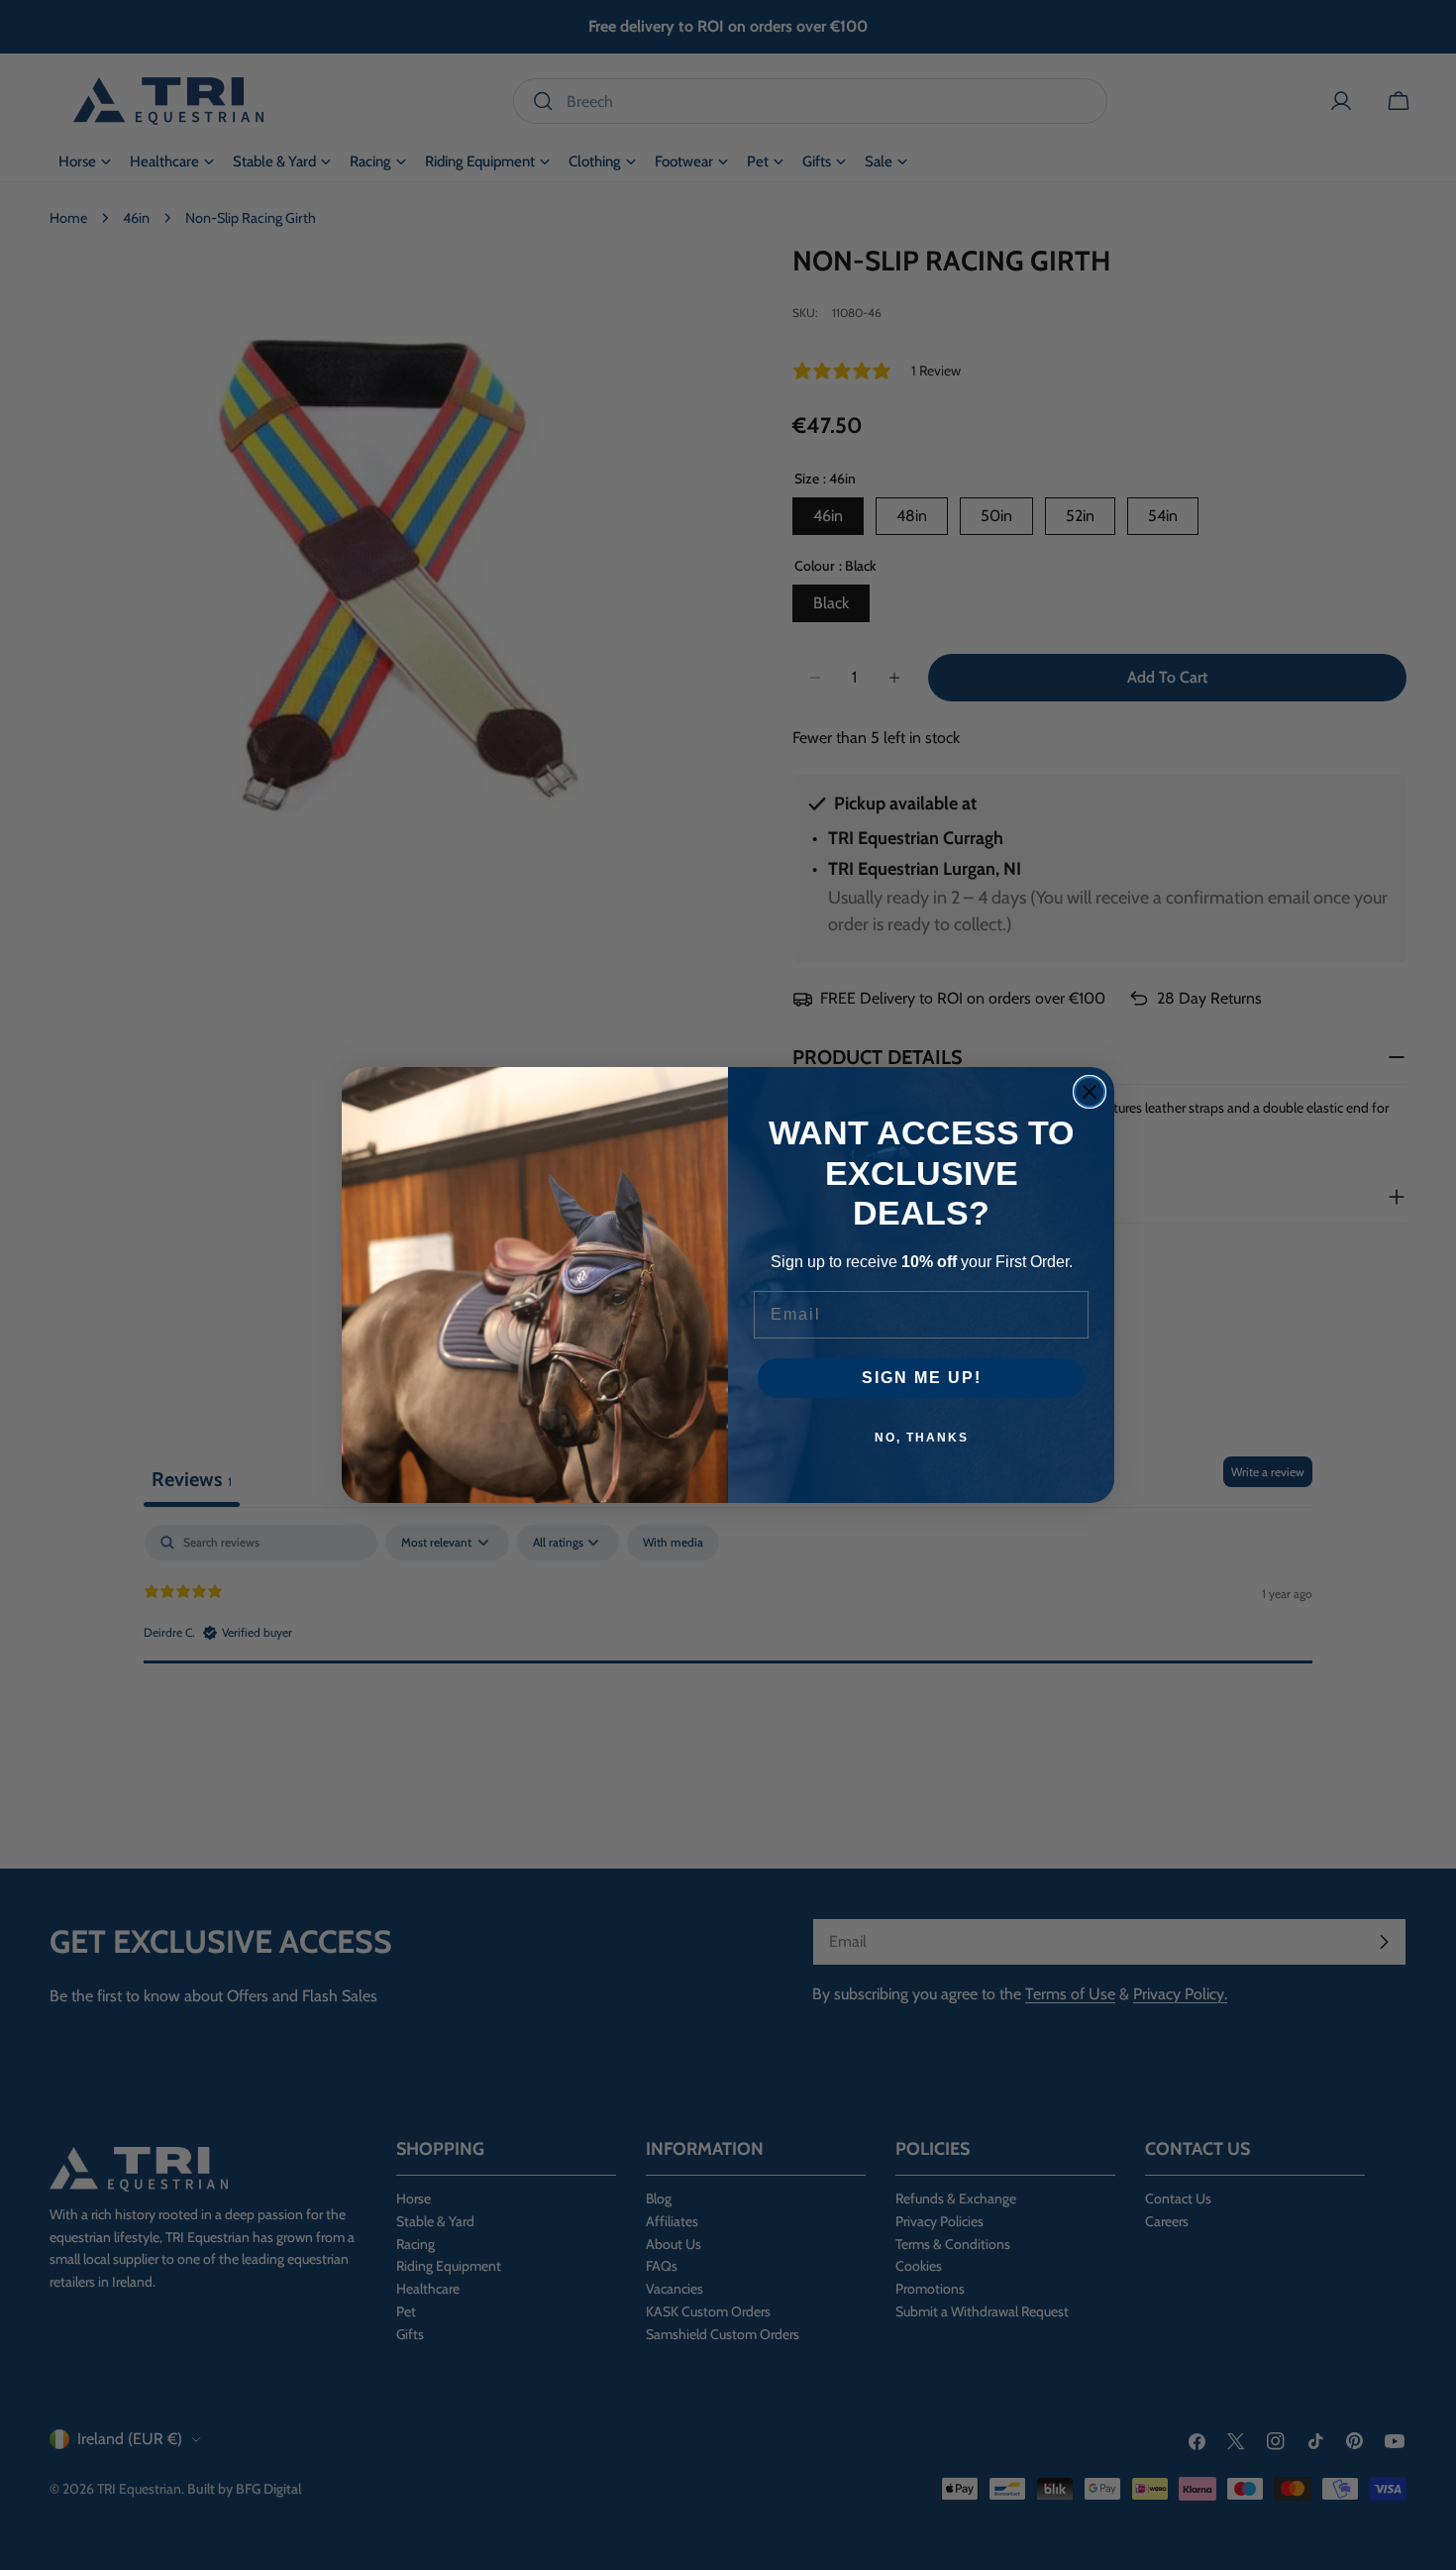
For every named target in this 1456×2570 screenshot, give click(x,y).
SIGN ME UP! (922, 1378)
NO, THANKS (922, 1438)
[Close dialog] (1090, 1092)
